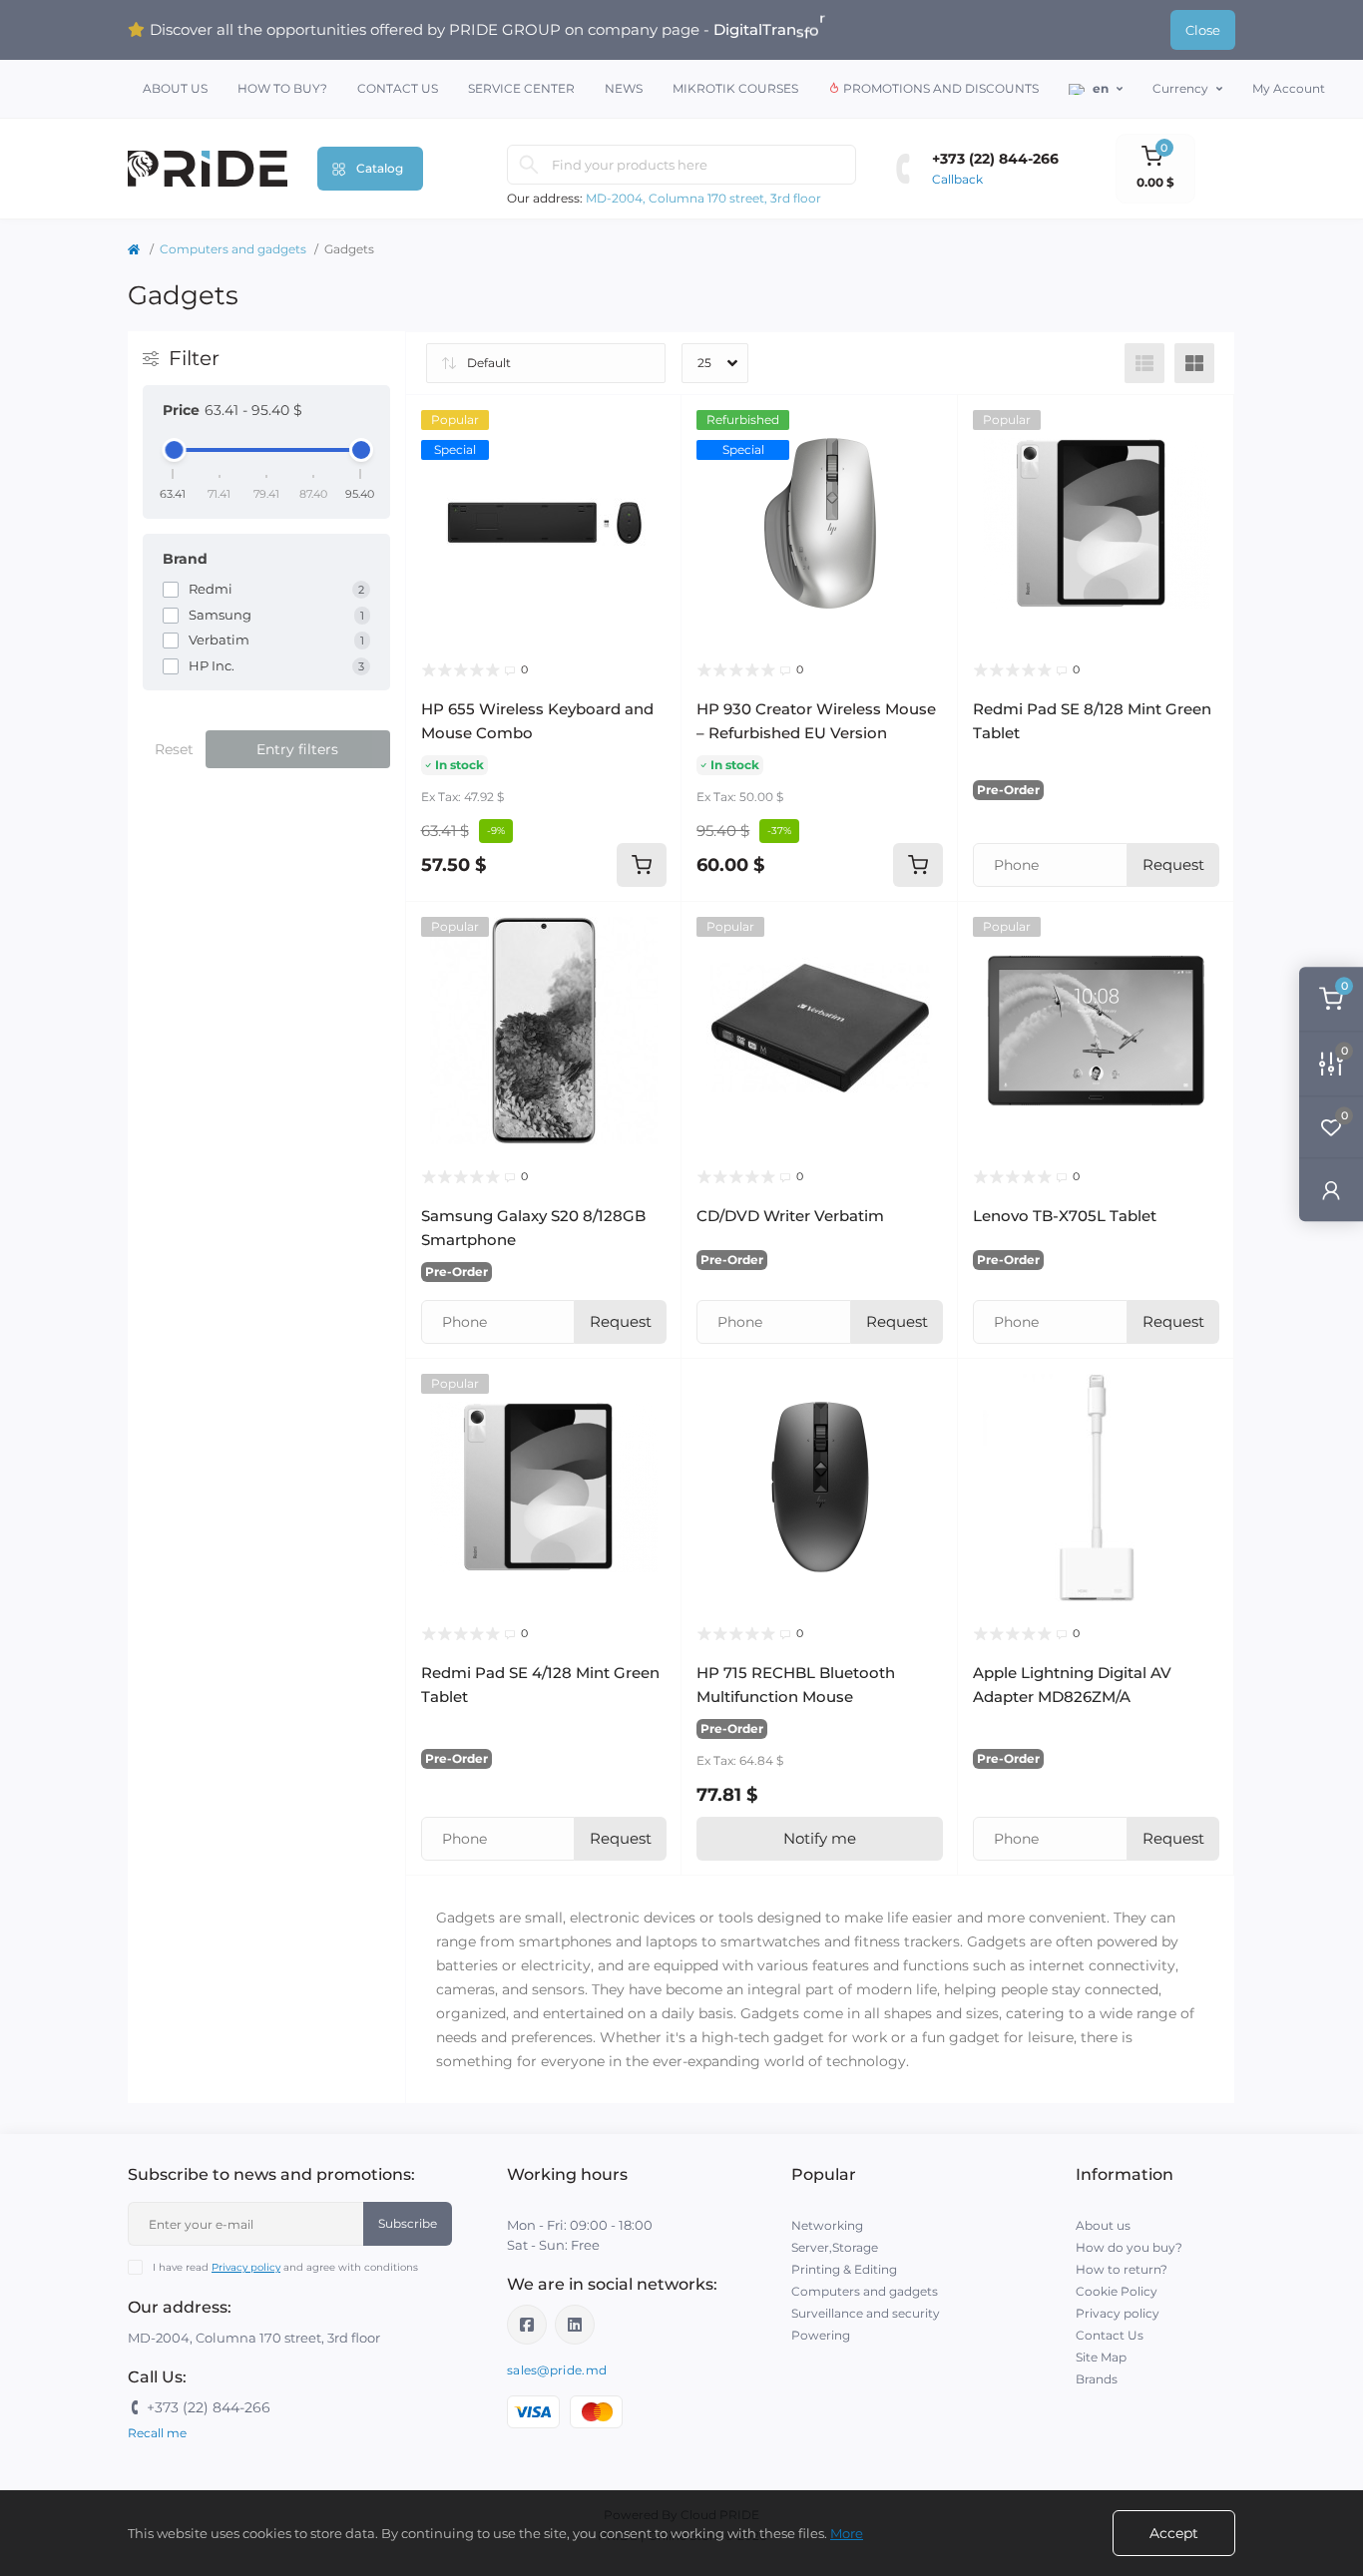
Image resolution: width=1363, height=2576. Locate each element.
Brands (1097, 2379)
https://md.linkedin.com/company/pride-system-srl (575, 2325)
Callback (957, 179)
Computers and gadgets (233, 249)
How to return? (1122, 2269)
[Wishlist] (652, 463)
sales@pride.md (557, 2370)
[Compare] (652, 501)
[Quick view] (652, 425)
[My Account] (1331, 1189)
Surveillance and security (866, 2313)
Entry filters (297, 749)
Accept (1174, 2533)
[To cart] (642, 865)
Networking (827, 2225)
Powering (821, 2335)
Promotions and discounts (939, 88)
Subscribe (408, 2223)
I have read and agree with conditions (285, 2267)
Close (1203, 30)
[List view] (1144, 363)
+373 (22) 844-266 (995, 159)
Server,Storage (835, 2247)
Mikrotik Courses (735, 88)
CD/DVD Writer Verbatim (790, 1216)
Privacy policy (246, 2267)
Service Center (521, 88)
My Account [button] (1289, 88)
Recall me (157, 2433)
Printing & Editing (844, 2269)
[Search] (529, 165)
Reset (174, 749)
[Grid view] (1194, 363)
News (624, 88)
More (847, 2533)
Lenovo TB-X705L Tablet (1065, 1216)
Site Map (1101, 2357)
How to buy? (282, 88)
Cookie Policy (1117, 2291)
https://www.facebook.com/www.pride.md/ (527, 2325)
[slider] (174, 450)
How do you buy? (1129, 2247)
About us (175, 88)
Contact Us (398, 88)
